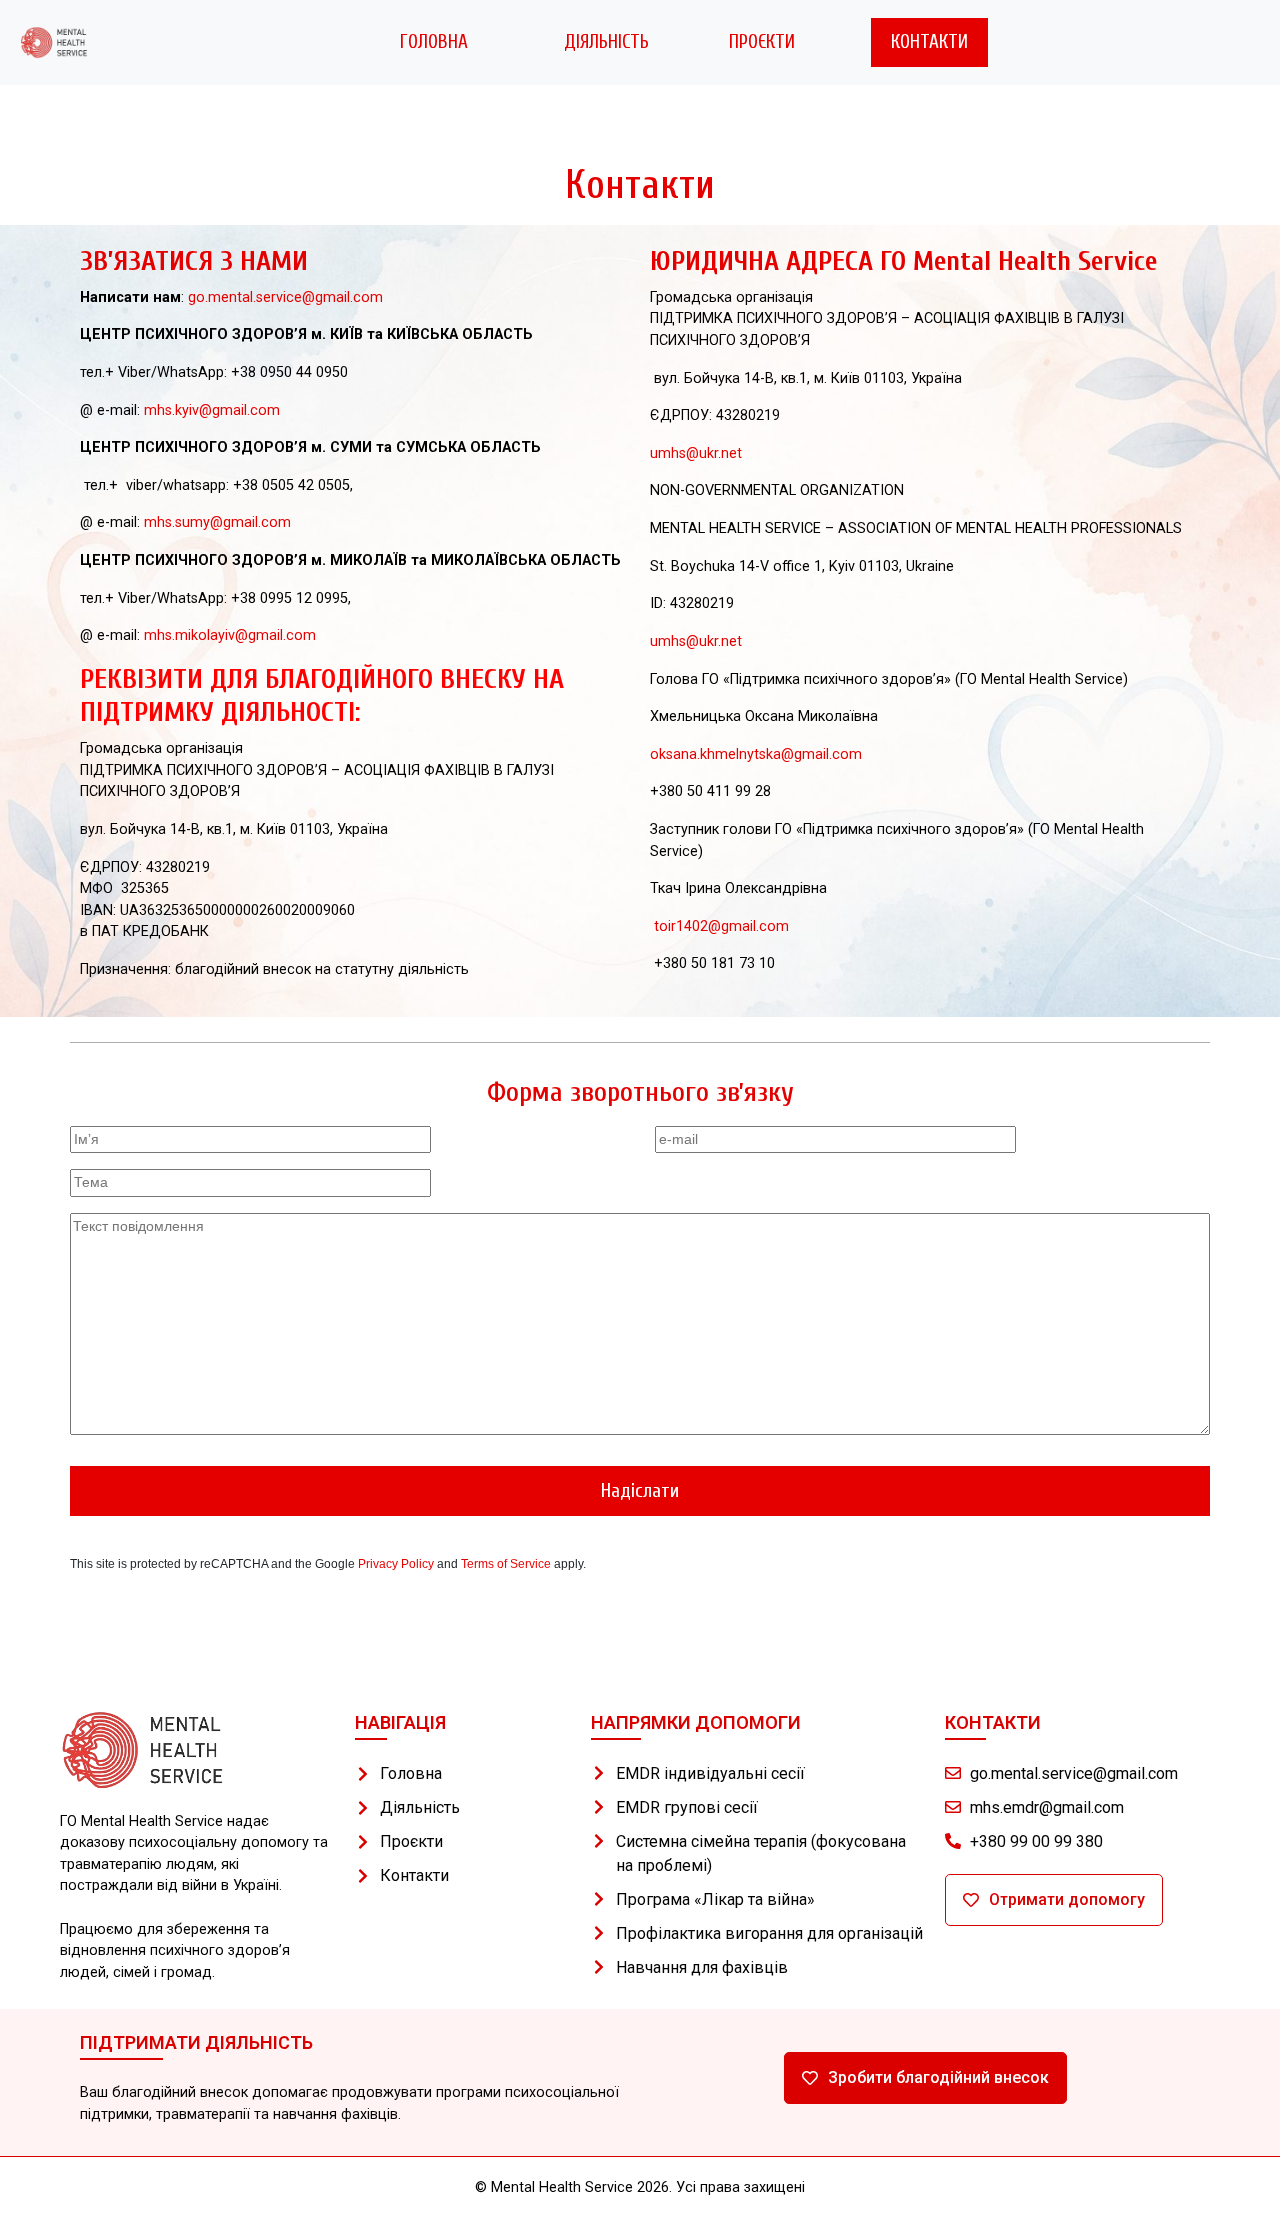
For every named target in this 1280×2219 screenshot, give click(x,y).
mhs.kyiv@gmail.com (212, 410)
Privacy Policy (396, 1564)
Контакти (929, 42)
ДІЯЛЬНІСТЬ (606, 42)
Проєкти (762, 42)
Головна (434, 42)
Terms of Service (506, 1564)
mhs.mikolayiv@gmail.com (230, 635)
